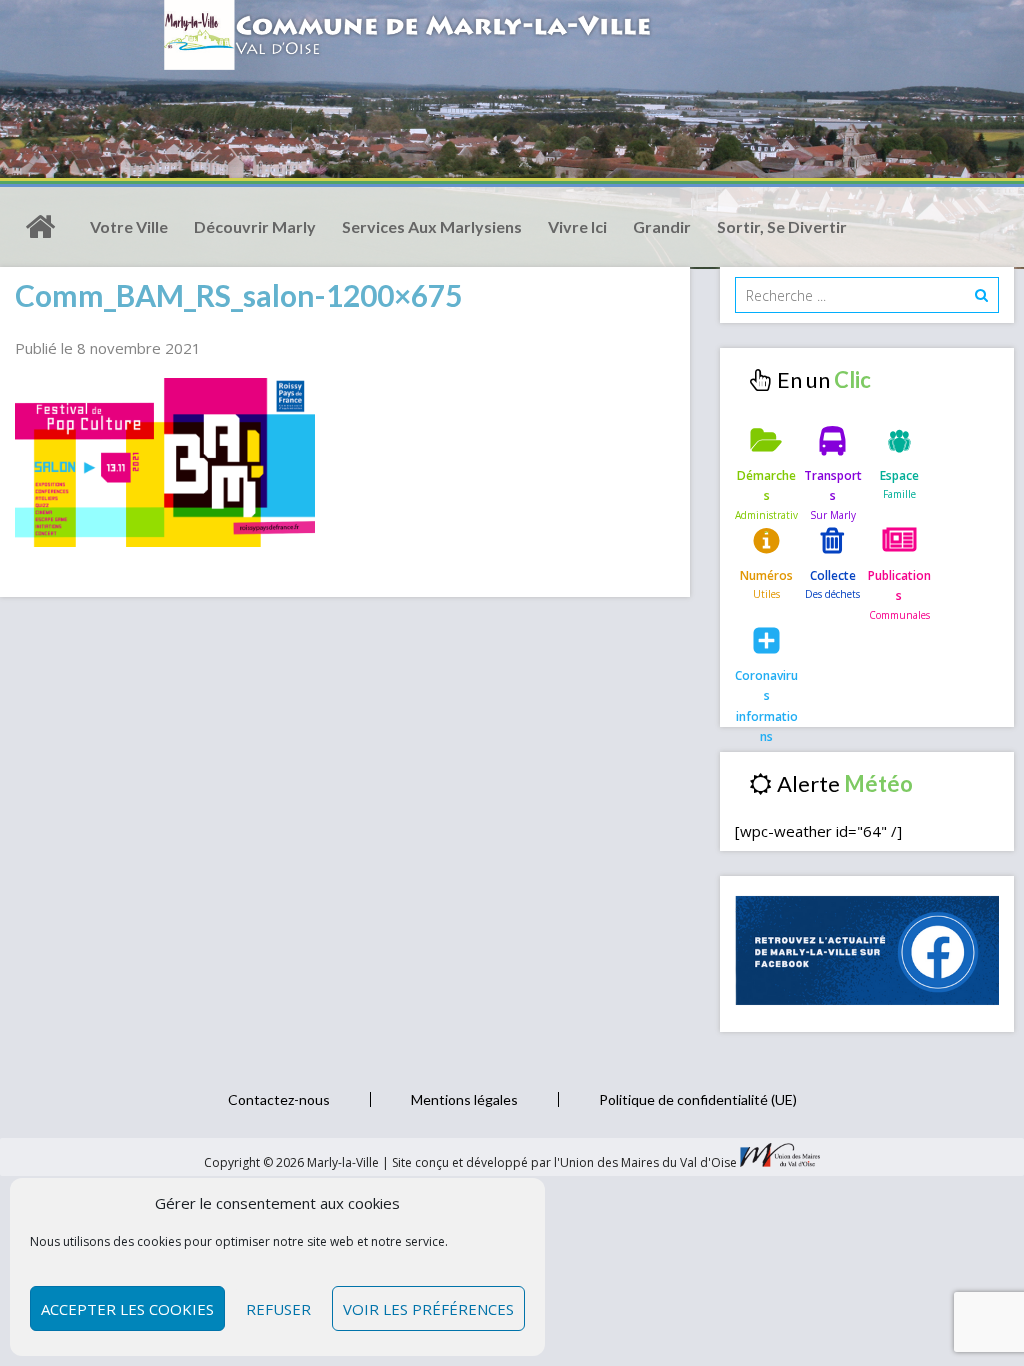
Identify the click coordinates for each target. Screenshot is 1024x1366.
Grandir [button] (662, 226)
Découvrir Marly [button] (255, 226)
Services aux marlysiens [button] (432, 226)
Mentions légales (464, 1099)
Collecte (833, 575)
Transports (833, 485)
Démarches (766, 485)
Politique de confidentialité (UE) (698, 1099)
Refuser (278, 1309)
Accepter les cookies (127, 1309)
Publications (899, 585)
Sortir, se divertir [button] (782, 226)
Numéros (766, 575)
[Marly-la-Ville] (40, 227)
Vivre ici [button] (577, 226)
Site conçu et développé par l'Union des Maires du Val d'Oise (564, 1162)
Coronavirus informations (766, 692)
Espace (899, 475)
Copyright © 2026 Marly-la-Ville (293, 1162)
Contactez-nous (279, 1099)
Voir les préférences (428, 1309)
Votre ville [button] (129, 226)
